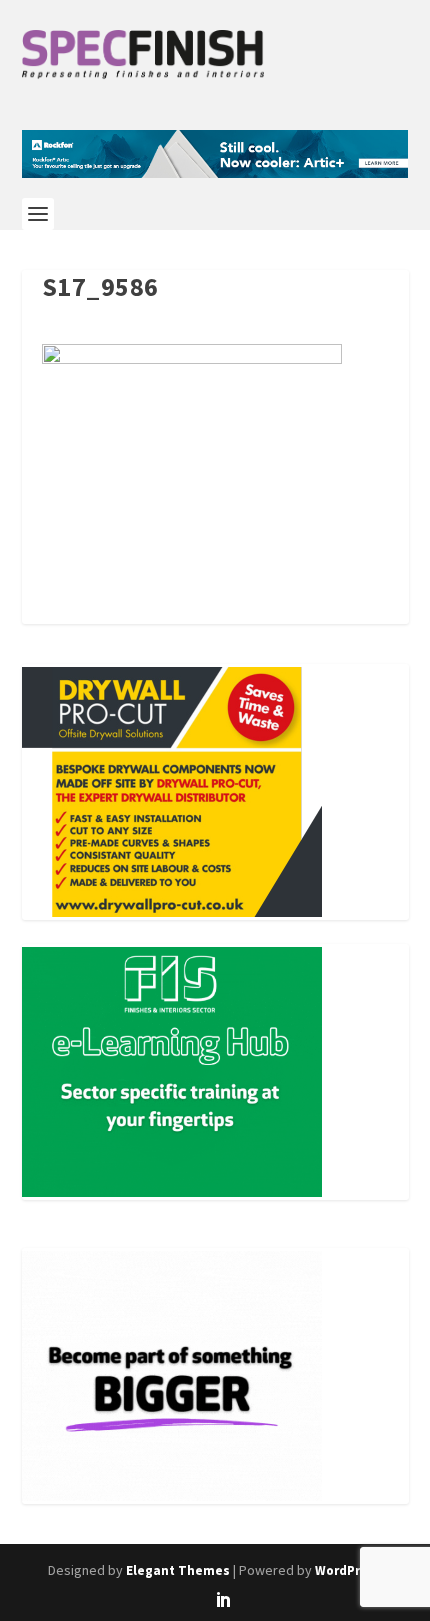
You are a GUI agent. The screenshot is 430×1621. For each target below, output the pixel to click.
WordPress (348, 1570)
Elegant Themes (178, 1570)
